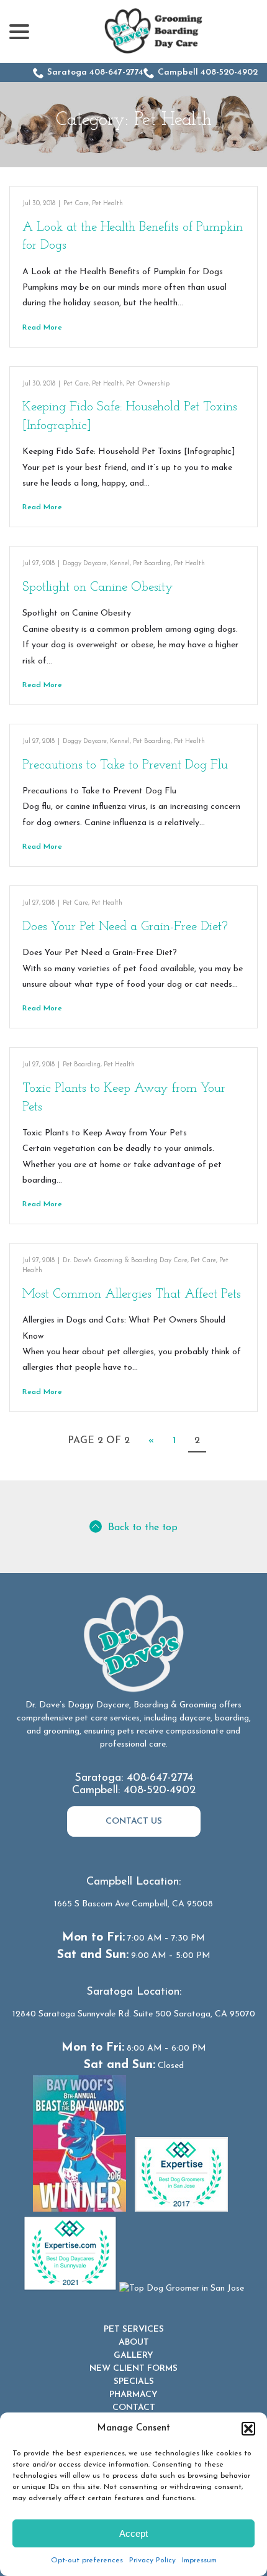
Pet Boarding (152, 564)
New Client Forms (133, 2369)
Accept (133, 2533)
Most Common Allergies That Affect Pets (132, 1294)
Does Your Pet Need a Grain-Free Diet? (125, 927)
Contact (134, 2408)
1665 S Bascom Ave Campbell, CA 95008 (133, 1904)
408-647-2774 (160, 1778)
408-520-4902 (160, 1791)
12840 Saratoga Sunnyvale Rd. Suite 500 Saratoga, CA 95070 (134, 2014)
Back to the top (143, 1528)
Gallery (133, 2356)
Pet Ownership (148, 384)
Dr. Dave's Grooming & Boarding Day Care (125, 1261)
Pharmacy (133, 2395)
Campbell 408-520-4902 (208, 72)
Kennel (120, 564)
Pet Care (76, 204)
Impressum (199, 2560)
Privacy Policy (152, 2560)
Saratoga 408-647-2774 (95, 72)
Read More (42, 328)
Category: (134, 120)
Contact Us (134, 1821)
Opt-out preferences (87, 2560)
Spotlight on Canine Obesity (98, 587)
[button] (248, 2429)
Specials (134, 2382)
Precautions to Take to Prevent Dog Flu (125, 765)
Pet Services (134, 2329)
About (134, 2343)
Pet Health (107, 204)
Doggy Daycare (85, 564)
